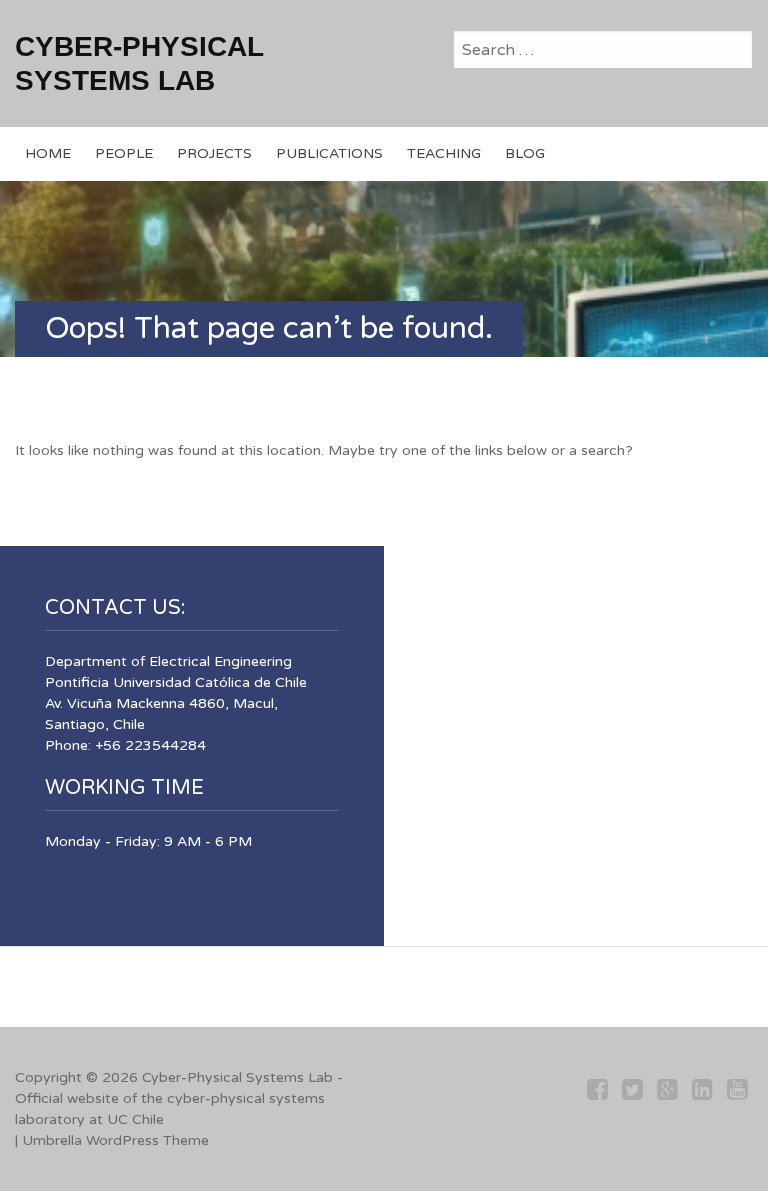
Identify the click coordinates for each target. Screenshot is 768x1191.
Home (48, 153)
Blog (525, 153)
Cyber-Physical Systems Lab (237, 1077)
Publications (329, 153)
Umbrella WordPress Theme (115, 1140)
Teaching (444, 153)
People (124, 153)
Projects (214, 153)
